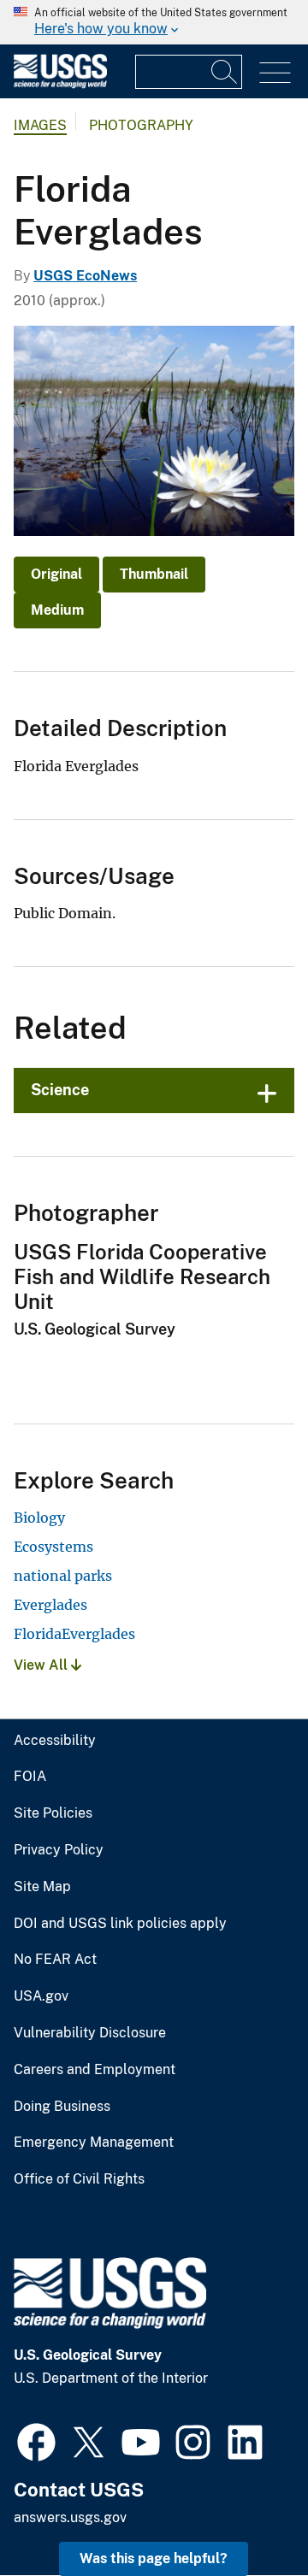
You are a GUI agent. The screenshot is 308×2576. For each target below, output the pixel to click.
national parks (63, 1576)
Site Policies (53, 1813)
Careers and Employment (95, 2070)
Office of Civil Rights (79, 2179)
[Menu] (275, 73)
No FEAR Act (55, 1960)
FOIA (30, 1777)
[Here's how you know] (154, 22)
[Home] (60, 84)
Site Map (42, 1887)
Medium (57, 610)
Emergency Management (94, 2143)
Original (56, 574)
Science (60, 1090)
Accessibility (55, 1741)
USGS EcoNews (85, 276)
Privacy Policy (59, 1850)
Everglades (50, 1605)
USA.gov (41, 1996)
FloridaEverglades (74, 1634)
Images (40, 125)
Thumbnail (154, 574)
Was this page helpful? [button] (154, 2558)
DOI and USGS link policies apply (120, 1924)
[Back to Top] (246, 2514)
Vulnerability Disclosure (90, 2033)
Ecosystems (53, 1547)
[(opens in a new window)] (36, 2440)
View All (42, 1665)
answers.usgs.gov (70, 2517)
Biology (39, 1518)
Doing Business (62, 2107)
